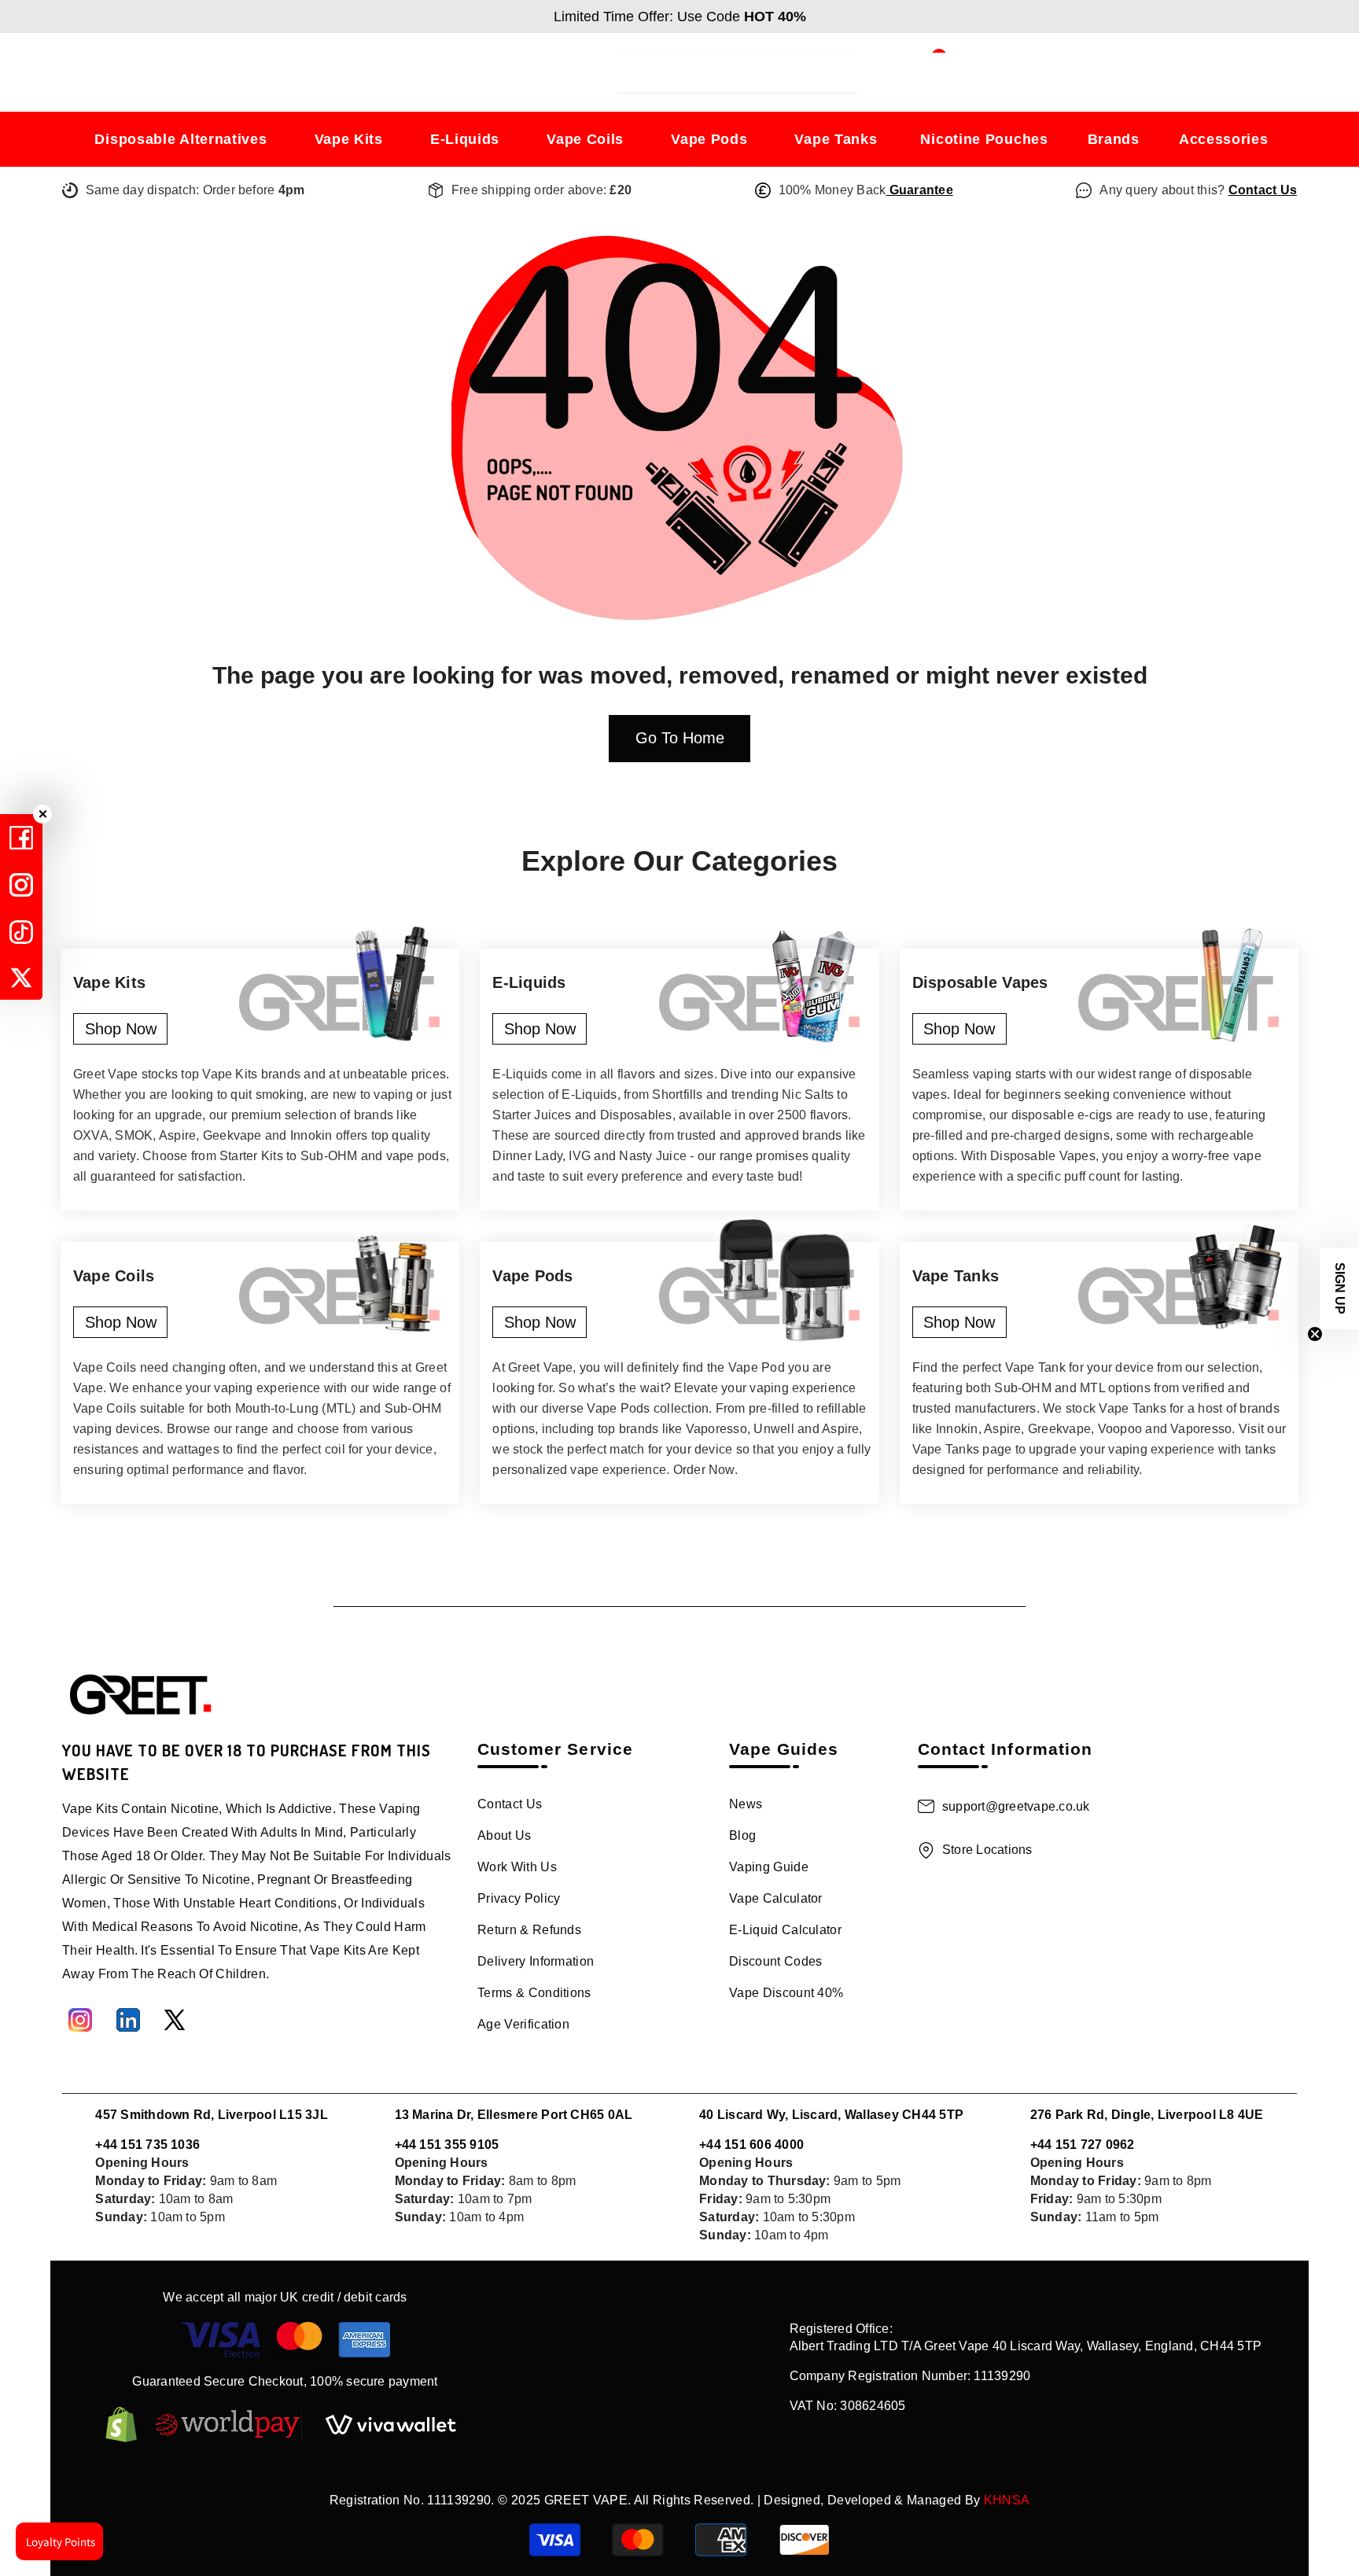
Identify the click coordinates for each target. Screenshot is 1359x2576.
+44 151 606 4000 (751, 2145)
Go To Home (680, 738)
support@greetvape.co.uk (1016, 1806)
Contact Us (1263, 190)
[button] (1339, 1288)
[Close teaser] (1315, 1334)
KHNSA (1007, 2500)
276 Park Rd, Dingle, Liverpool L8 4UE (1147, 2115)
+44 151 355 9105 (447, 2145)
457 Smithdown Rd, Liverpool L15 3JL (211, 2115)
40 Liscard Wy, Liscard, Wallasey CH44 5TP (831, 2115)
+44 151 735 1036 (147, 2145)
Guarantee (919, 190)
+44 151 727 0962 (1083, 2145)
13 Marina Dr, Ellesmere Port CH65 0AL (514, 2115)
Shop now (121, 1029)
